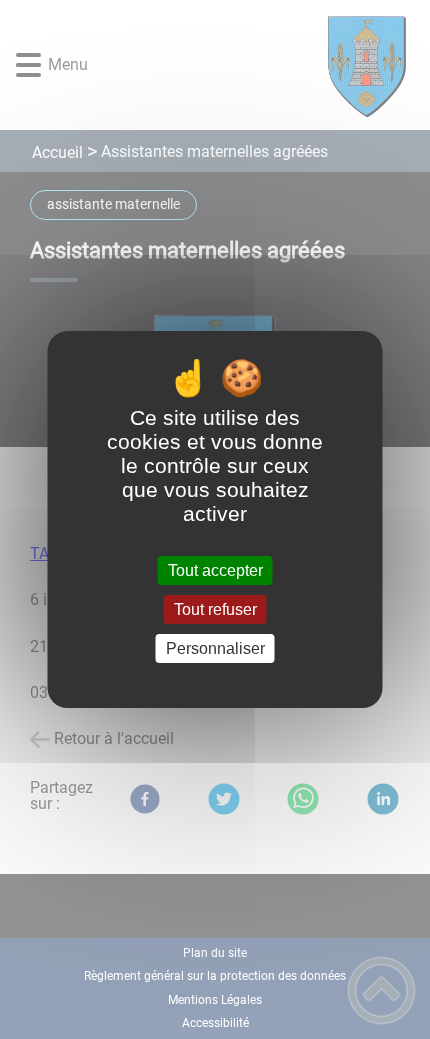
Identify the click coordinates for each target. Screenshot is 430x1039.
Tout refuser (215, 609)
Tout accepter (215, 570)
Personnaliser (215, 648)
